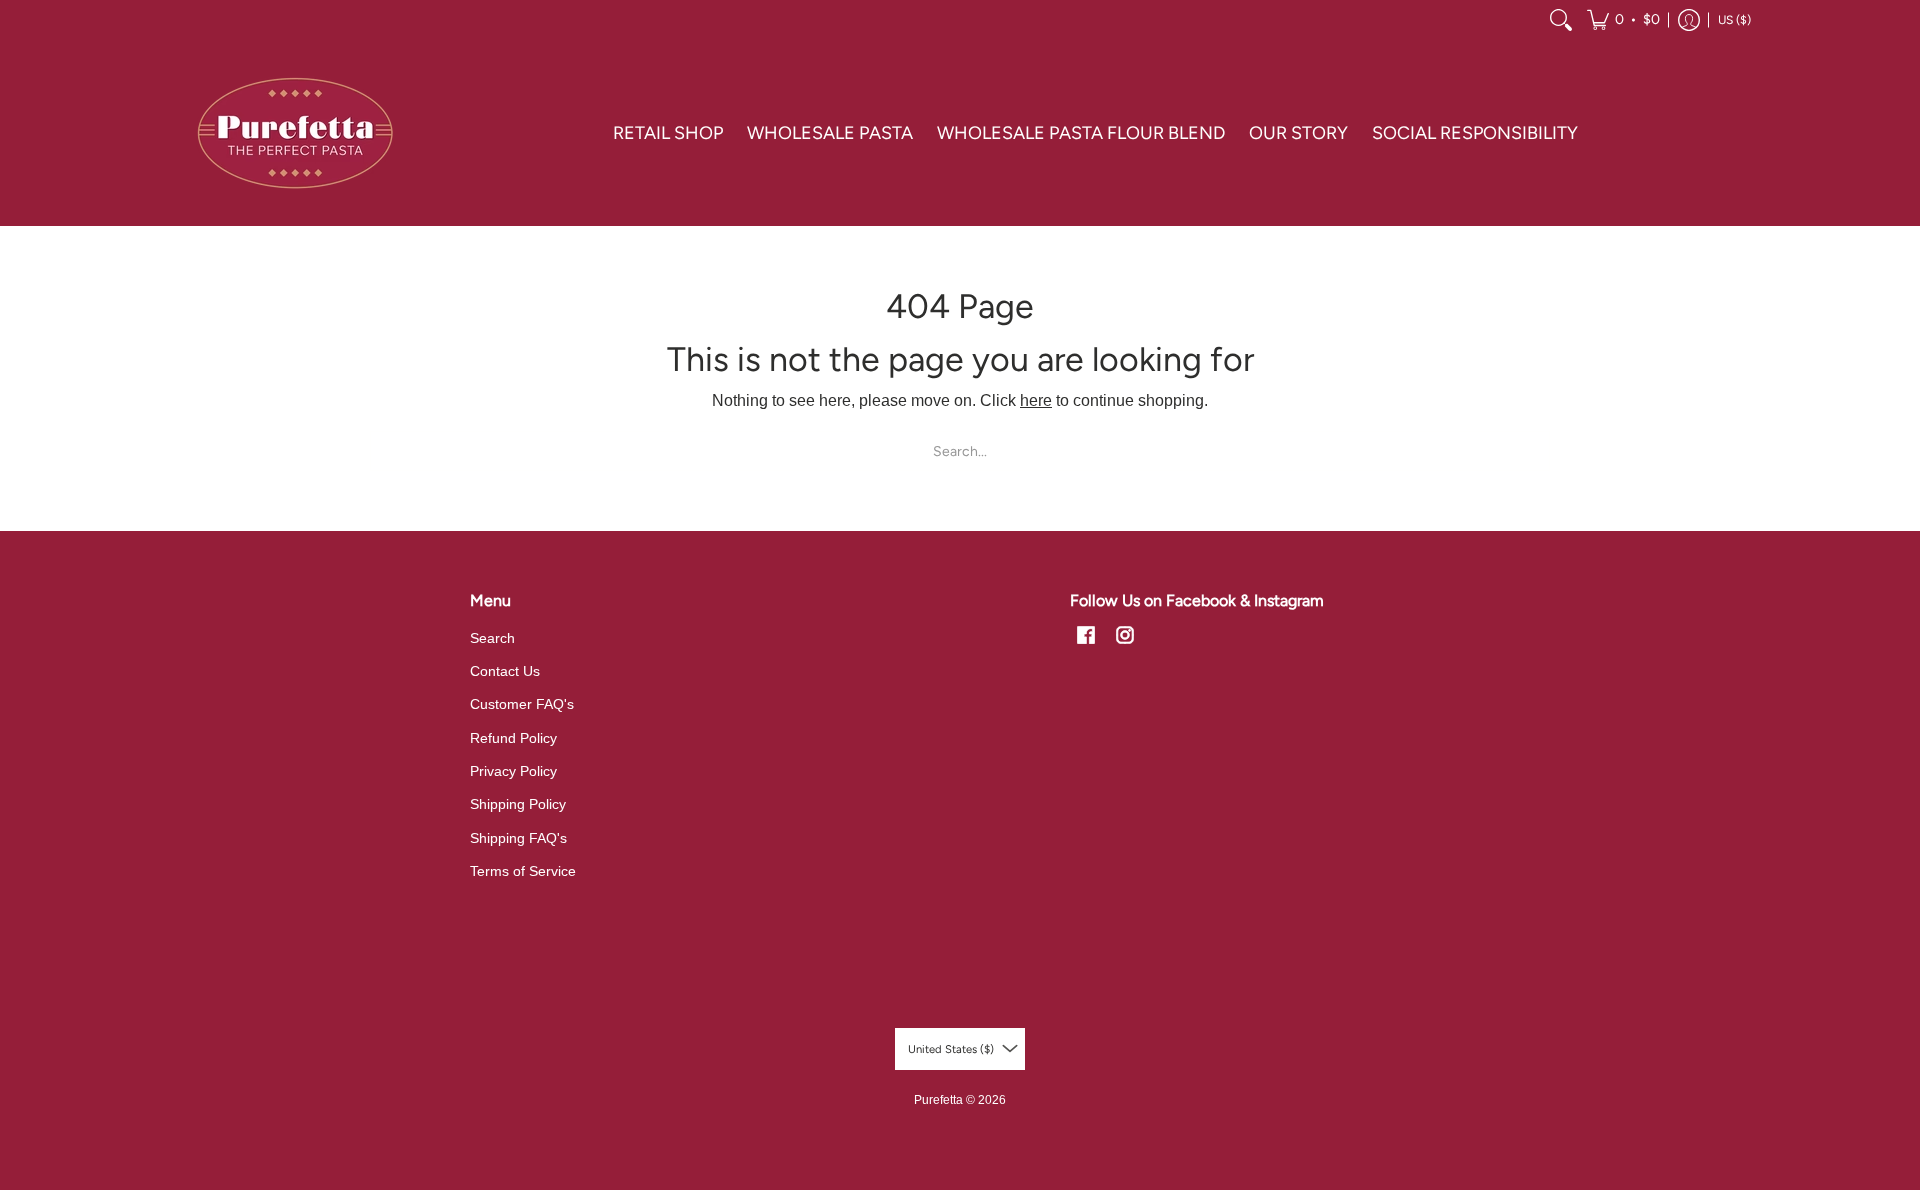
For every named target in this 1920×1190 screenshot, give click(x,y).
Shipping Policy (518, 804)
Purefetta (938, 1100)
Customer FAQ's (522, 704)
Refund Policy (513, 738)
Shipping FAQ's (518, 838)
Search (492, 638)
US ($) (1734, 20)
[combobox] (960, 451)
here (1036, 400)
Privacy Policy (513, 771)
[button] (1623, 20)
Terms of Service (523, 871)
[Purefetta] (295, 133)
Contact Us (505, 671)
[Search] (1561, 20)
